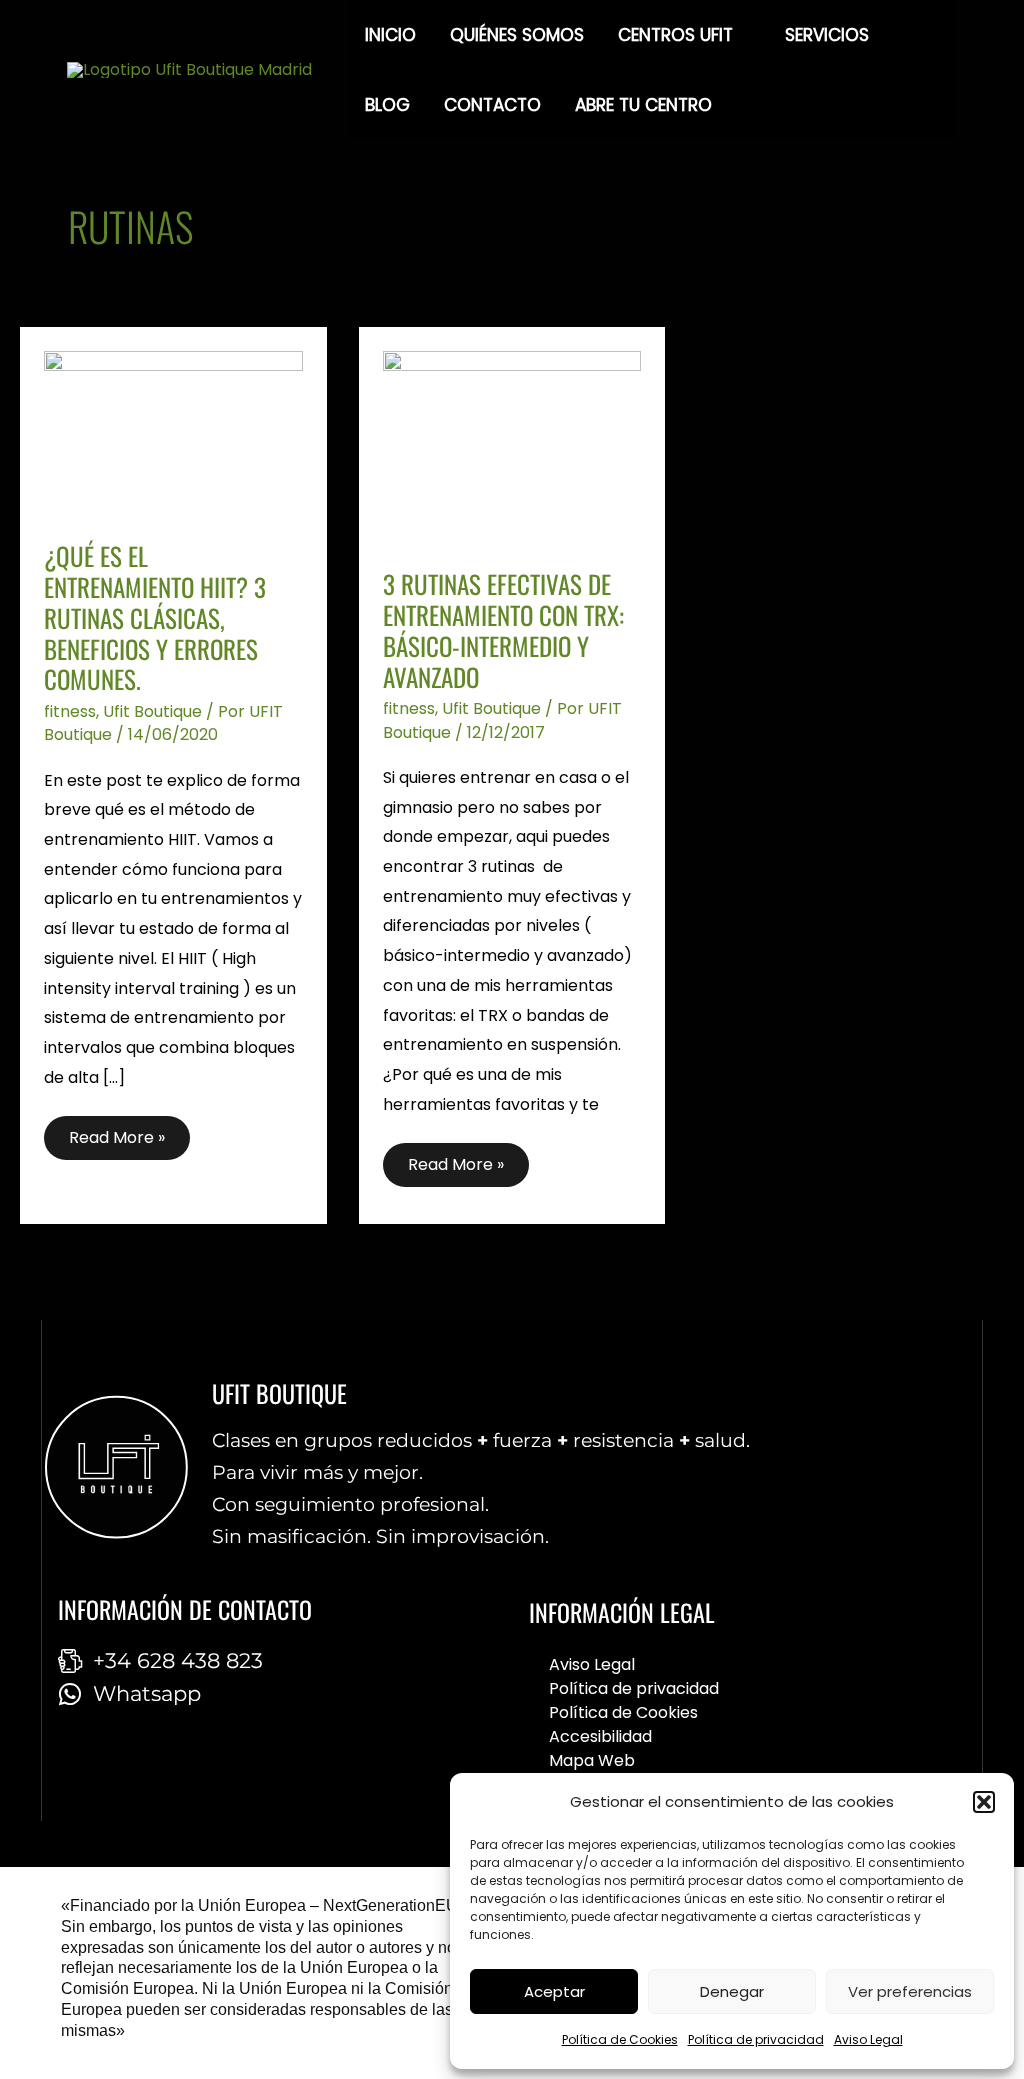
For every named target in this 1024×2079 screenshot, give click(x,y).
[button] (984, 1802)
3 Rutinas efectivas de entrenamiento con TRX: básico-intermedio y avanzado (503, 629)
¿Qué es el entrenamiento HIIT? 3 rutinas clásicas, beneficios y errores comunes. (155, 617)
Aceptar (554, 1991)
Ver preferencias (910, 1991)
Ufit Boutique (152, 711)
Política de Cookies (620, 2039)
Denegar (732, 1991)
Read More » (128, 1132)
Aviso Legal (868, 2039)
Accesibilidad (600, 1736)
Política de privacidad (756, 2039)
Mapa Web (592, 1760)
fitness (70, 711)
